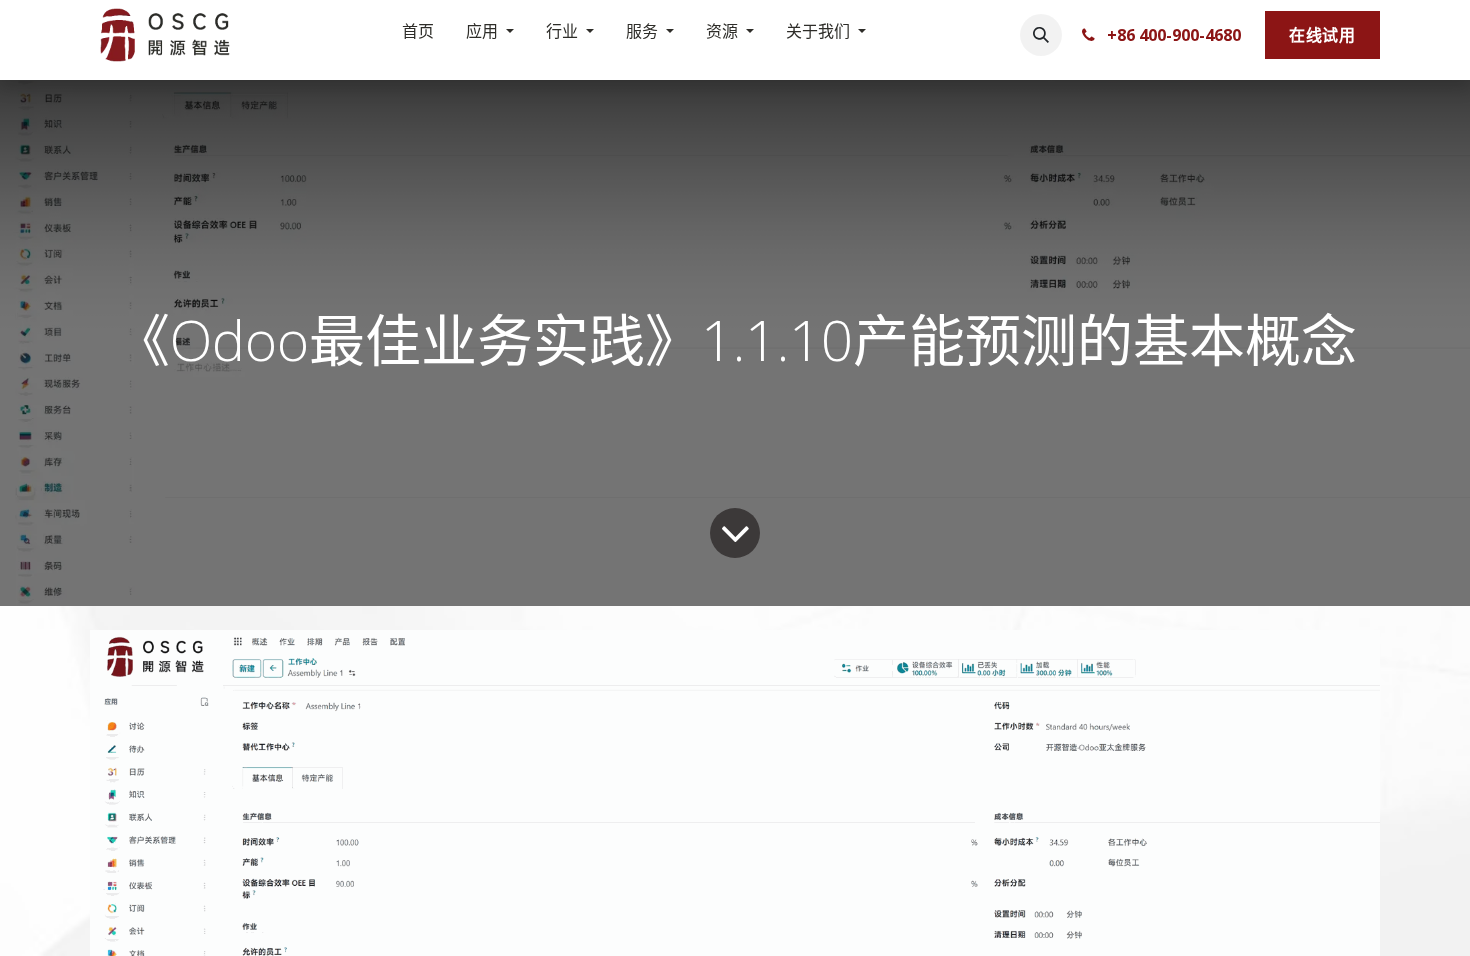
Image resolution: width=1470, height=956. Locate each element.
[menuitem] (418, 35)
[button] (1041, 35)
